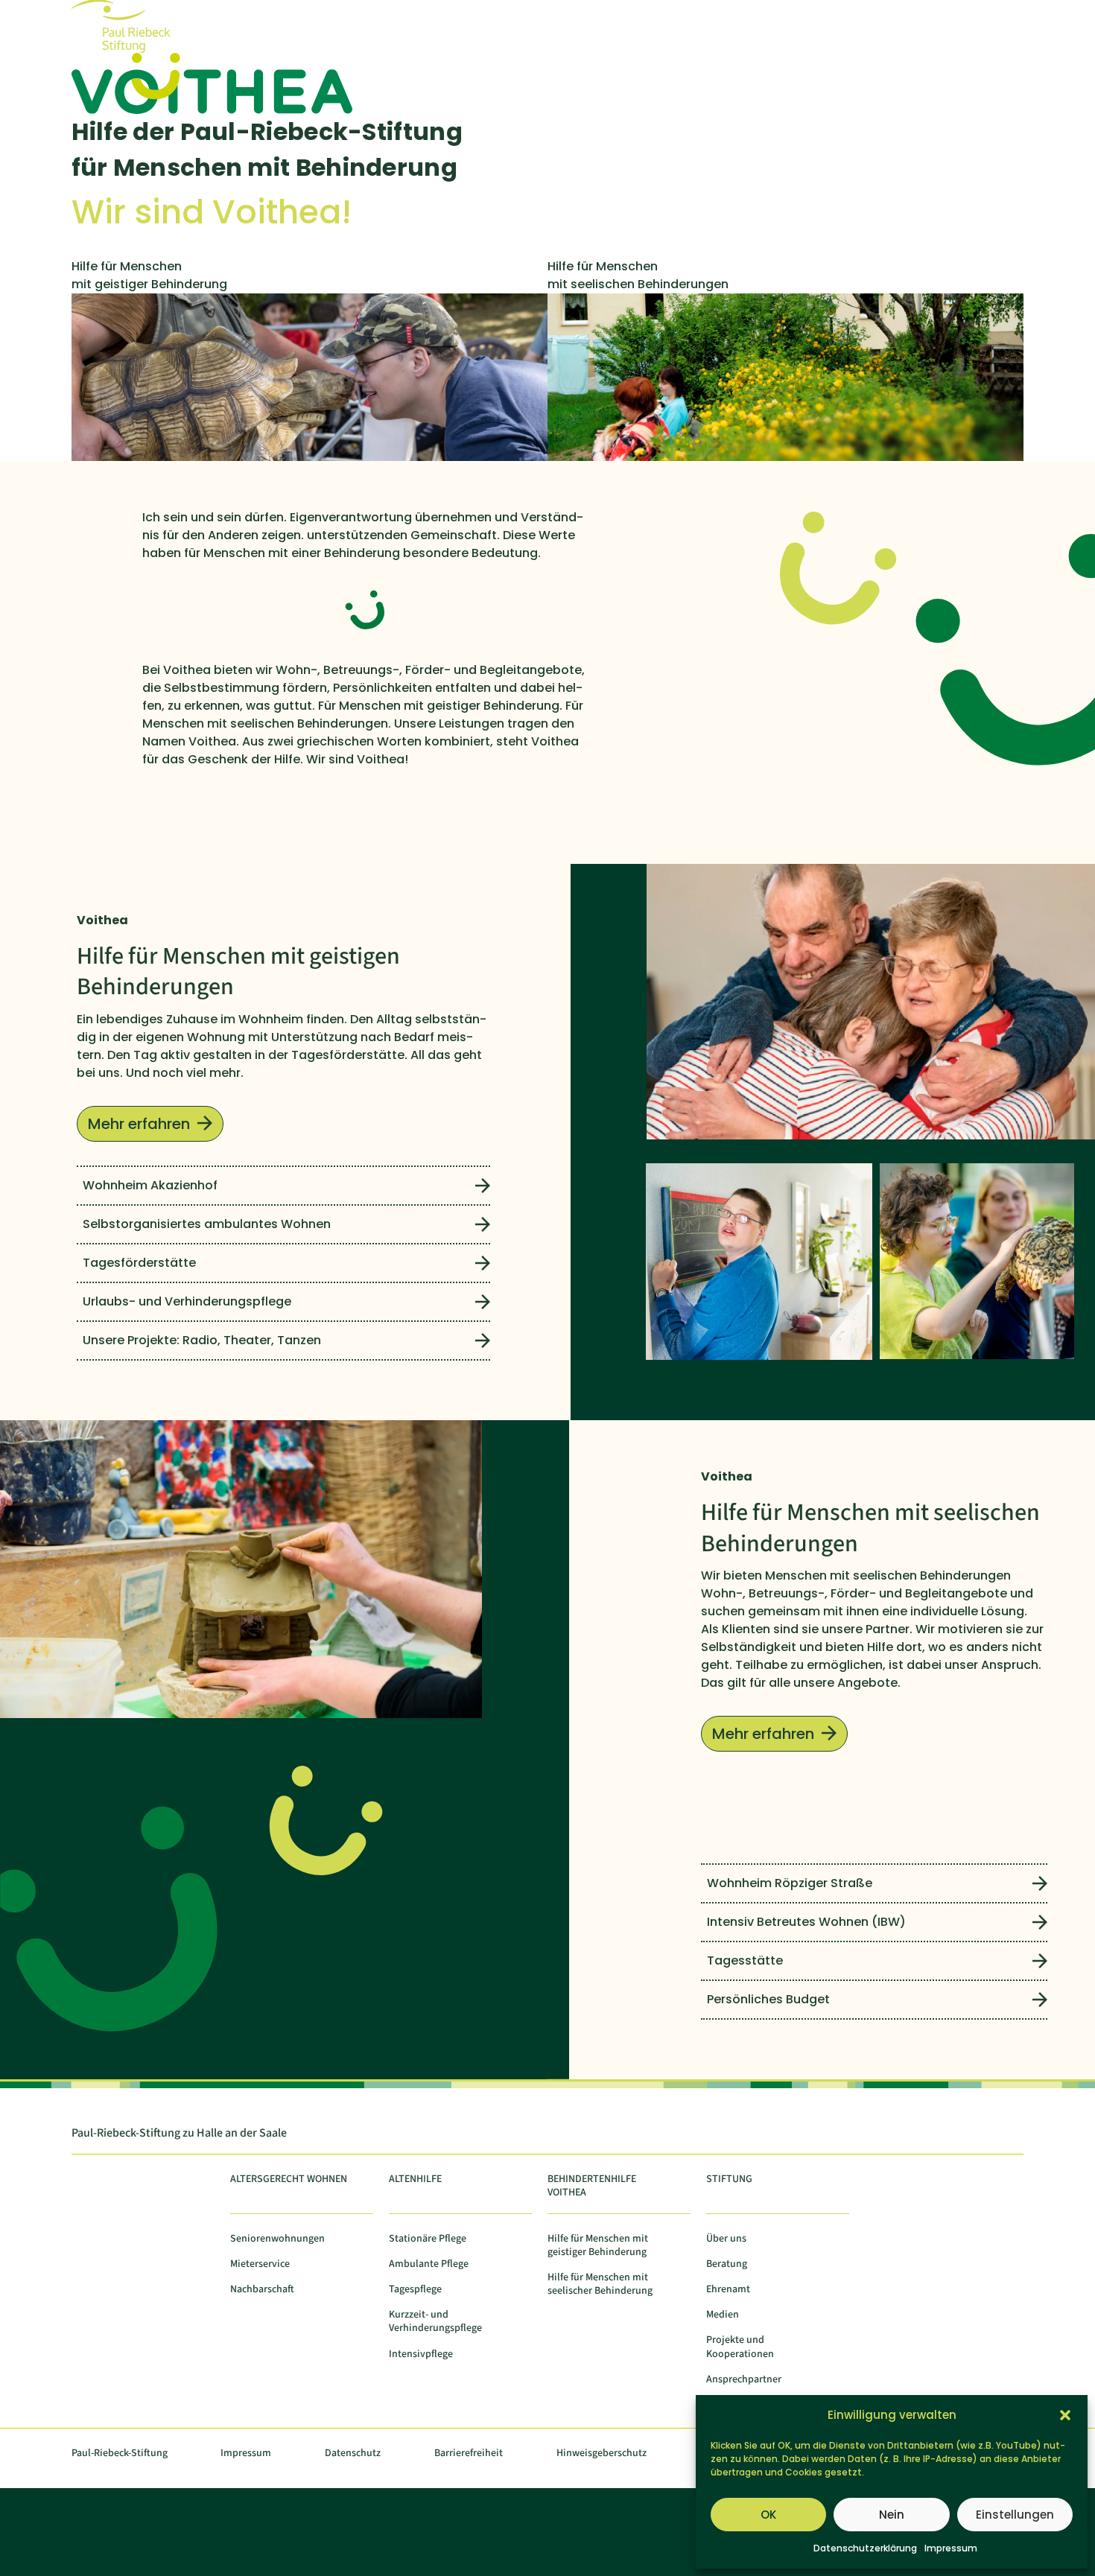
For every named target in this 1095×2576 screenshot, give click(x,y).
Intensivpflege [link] (421, 2354)
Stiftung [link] (729, 2179)
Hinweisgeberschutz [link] (602, 2453)
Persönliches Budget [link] (768, 1999)
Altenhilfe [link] (415, 2179)
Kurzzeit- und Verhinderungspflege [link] (435, 2322)
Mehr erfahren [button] (139, 1124)
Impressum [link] (951, 2548)
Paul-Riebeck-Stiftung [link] (120, 2453)
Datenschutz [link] (353, 2453)
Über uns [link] (726, 2239)
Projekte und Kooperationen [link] (740, 2347)
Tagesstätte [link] (745, 1960)
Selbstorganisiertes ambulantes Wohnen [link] (207, 1224)
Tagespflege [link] (415, 2290)
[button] (1065, 2415)
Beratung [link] (727, 2264)
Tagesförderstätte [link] (139, 1263)
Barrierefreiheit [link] (469, 2453)
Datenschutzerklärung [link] (865, 2548)
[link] (134, 49)
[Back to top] (1073, 2467)
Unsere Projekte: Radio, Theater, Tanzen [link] (202, 1340)
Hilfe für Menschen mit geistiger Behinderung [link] (598, 2246)
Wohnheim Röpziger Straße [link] (790, 1883)
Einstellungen (1015, 2515)
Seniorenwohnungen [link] (277, 2239)
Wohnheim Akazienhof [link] (150, 1185)
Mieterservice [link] (260, 2264)
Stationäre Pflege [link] (428, 2239)
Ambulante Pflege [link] (429, 2264)
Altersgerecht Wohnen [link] (289, 2179)
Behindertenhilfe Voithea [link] (592, 2186)
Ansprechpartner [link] (744, 2380)
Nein (892, 2515)
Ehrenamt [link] (728, 2290)
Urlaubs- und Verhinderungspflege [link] (187, 1301)
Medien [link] (723, 2315)
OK (768, 2515)
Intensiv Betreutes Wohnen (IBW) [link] (806, 1922)
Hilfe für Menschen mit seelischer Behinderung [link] (600, 2284)
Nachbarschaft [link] (262, 2290)
